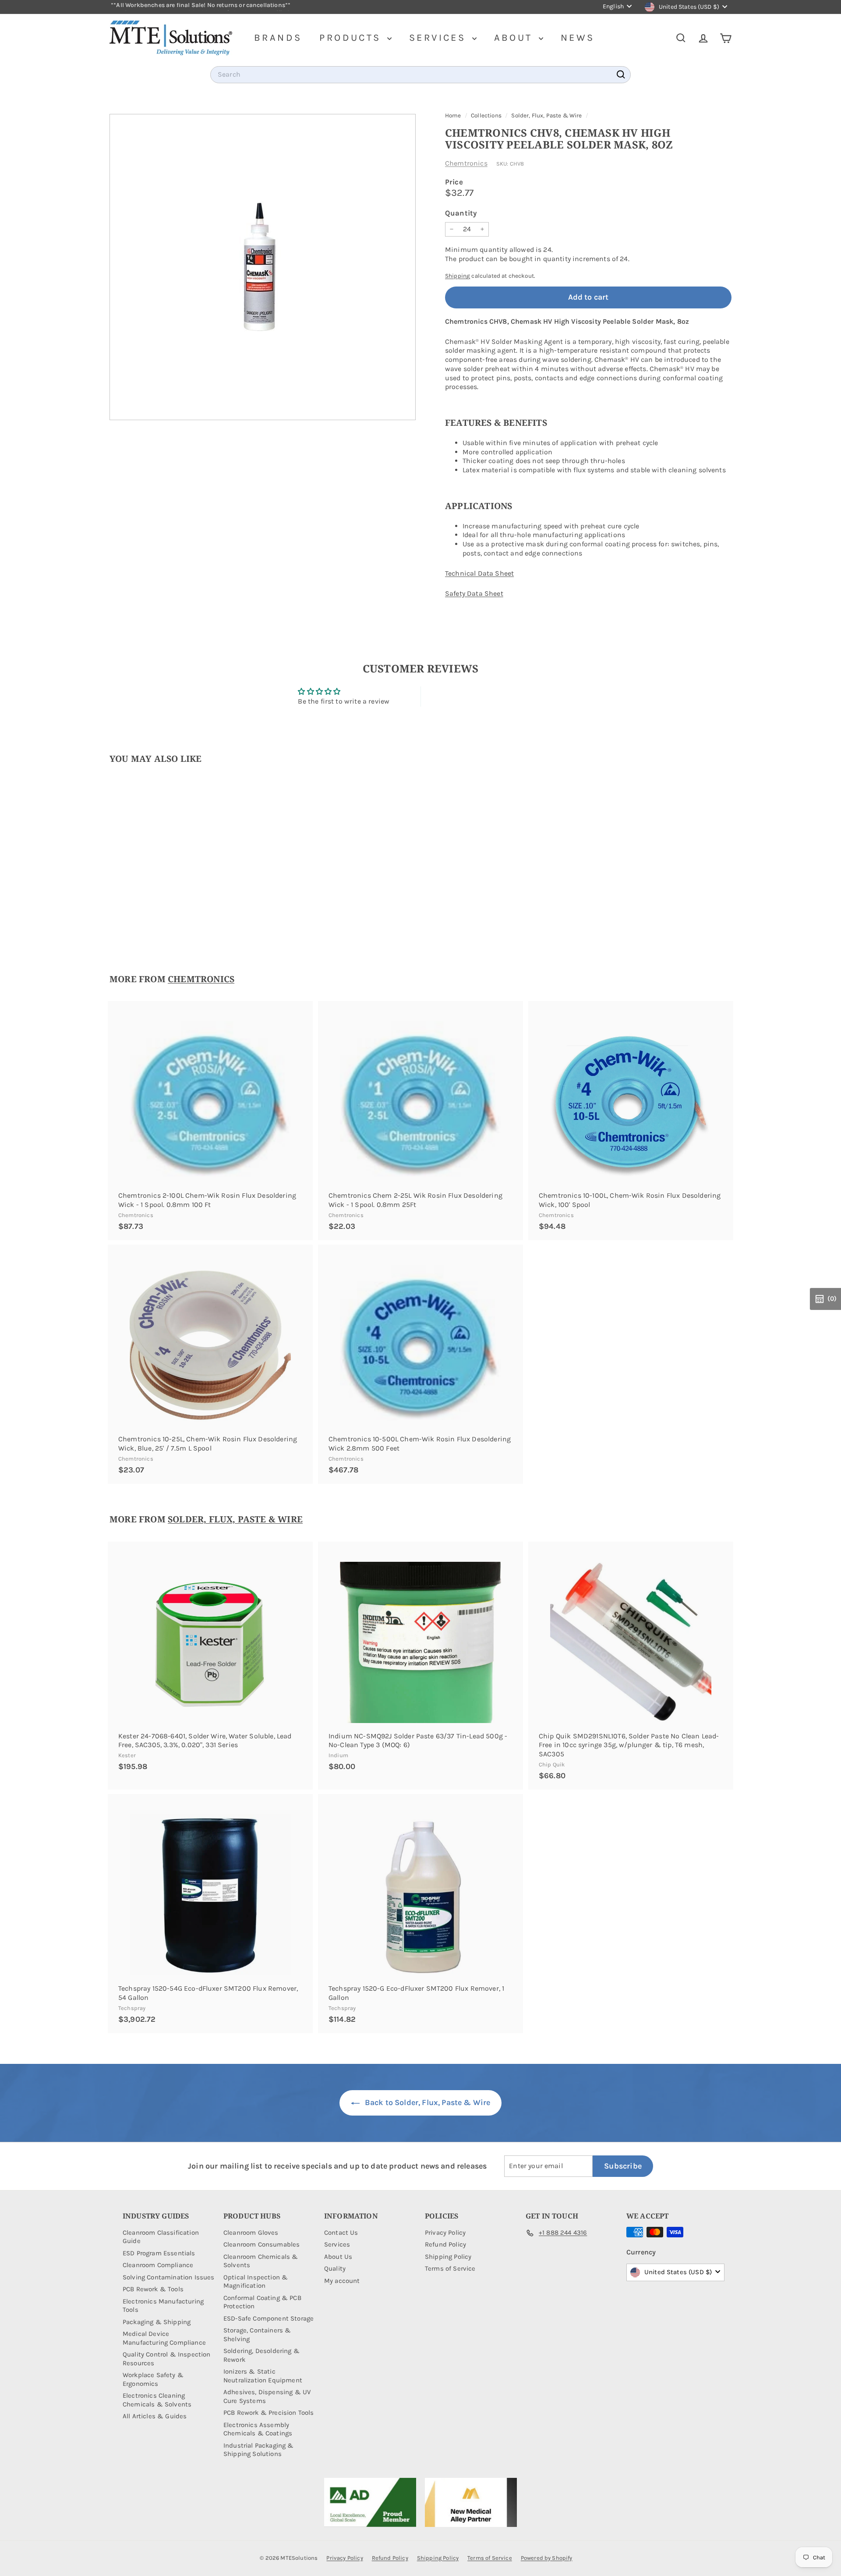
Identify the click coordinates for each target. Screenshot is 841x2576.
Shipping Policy (448, 2257)
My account (342, 2281)
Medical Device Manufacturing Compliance (164, 2338)
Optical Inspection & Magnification (256, 2282)
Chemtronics (466, 163)
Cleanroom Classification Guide (161, 2237)
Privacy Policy (445, 2233)
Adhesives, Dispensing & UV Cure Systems (267, 2396)
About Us (338, 2257)
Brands (278, 38)
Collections (487, 115)
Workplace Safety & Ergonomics (153, 2379)
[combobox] (420, 75)
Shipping (458, 276)
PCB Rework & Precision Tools (269, 2413)
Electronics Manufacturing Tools (163, 2306)
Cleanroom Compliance (158, 2265)
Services (440, 38)
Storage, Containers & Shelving (257, 2335)
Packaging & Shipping (157, 2322)
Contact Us (341, 2233)
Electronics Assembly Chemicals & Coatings (258, 2429)
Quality (335, 2268)
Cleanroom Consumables (261, 2244)
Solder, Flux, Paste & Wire (546, 115)
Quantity (461, 213)
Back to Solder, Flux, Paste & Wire (427, 2102)
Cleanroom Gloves (251, 2233)
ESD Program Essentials (159, 2253)
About (515, 38)
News (578, 38)
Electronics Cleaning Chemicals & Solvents (157, 2400)
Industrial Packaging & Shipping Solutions (259, 2450)
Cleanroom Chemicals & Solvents (261, 2261)
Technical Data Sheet (479, 573)
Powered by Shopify (547, 2558)
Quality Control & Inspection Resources (166, 2359)
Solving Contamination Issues (168, 2277)
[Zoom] (263, 267)
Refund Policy (445, 2244)
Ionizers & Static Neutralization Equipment (263, 2376)
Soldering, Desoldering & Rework (261, 2355)
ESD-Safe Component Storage (269, 2318)
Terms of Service (450, 2268)
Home (454, 115)
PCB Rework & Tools (153, 2289)
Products (352, 38)
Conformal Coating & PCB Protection (262, 2302)
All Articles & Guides (155, 2416)
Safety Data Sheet (474, 593)
